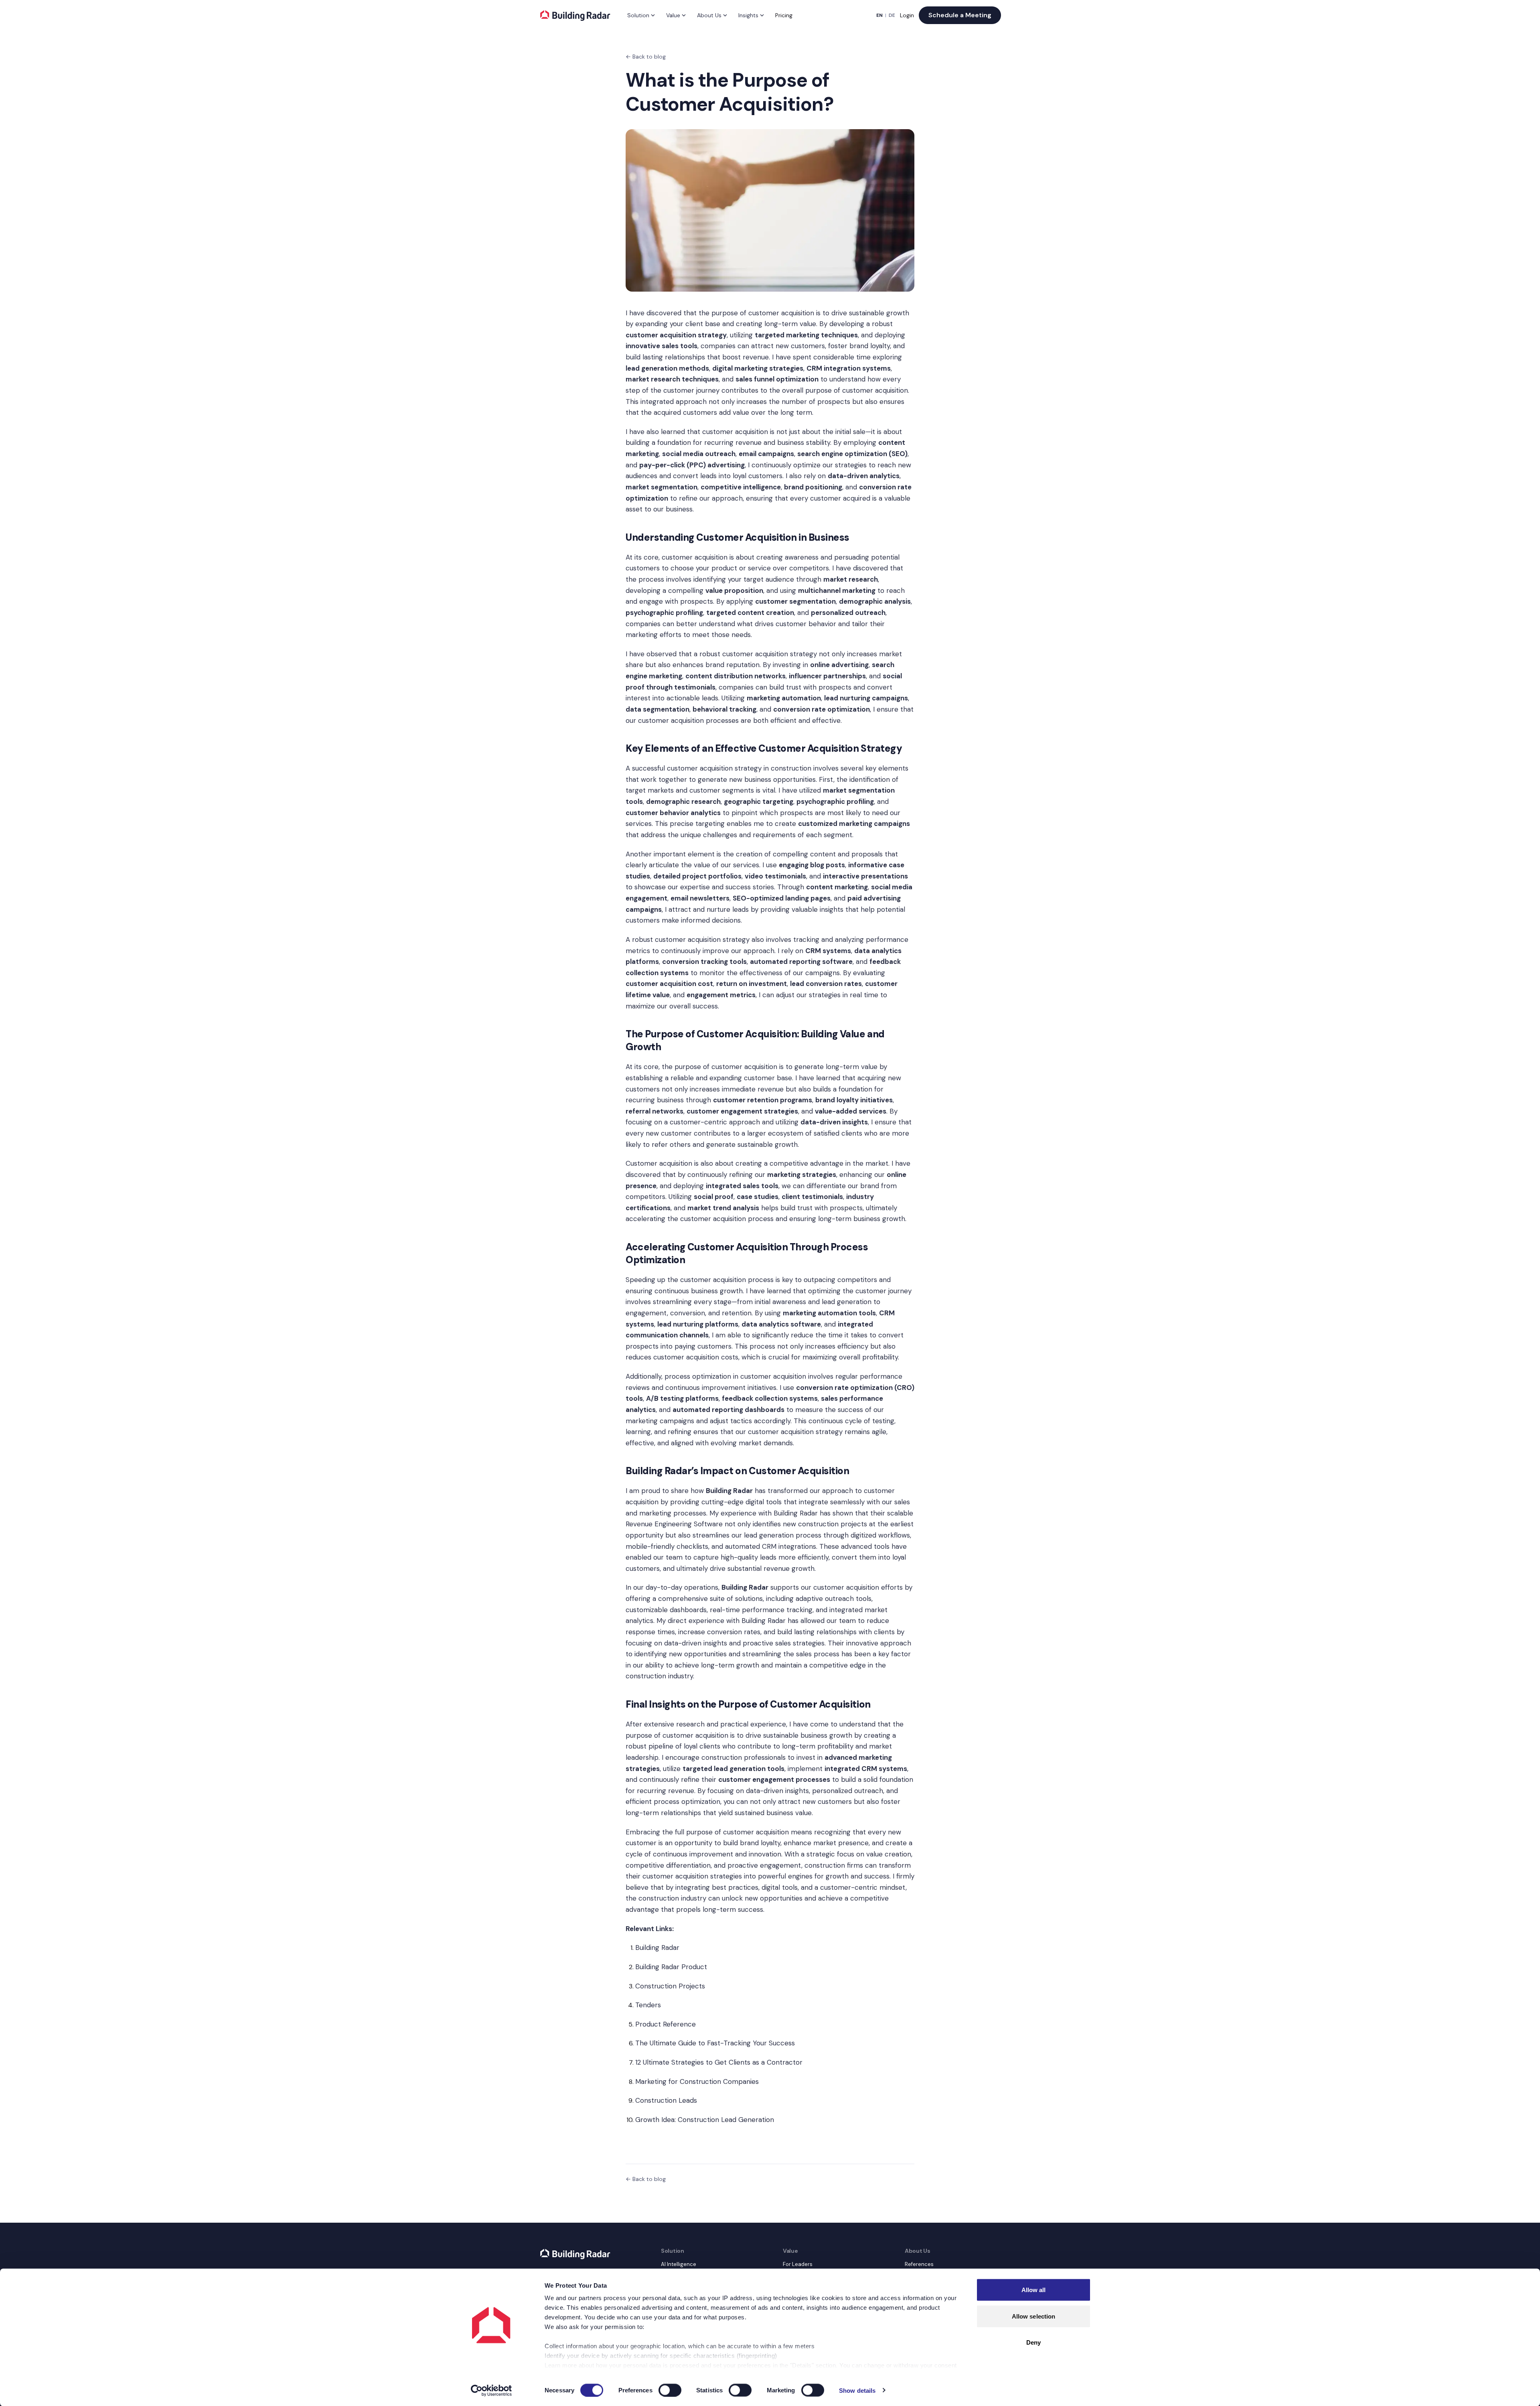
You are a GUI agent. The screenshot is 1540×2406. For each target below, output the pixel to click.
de (892, 15)
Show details (857, 2390)
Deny (1033, 2342)
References (919, 2264)
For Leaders (798, 2264)
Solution (638, 15)
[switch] (670, 2390)
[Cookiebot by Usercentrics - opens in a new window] (491, 2390)
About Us (709, 15)
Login (907, 15)
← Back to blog (646, 57)
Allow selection (1034, 2316)
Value (673, 15)
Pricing (784, 15)
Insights (748, 15)
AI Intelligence (679, 2264)
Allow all (1034, 2290)
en (879, 15)
